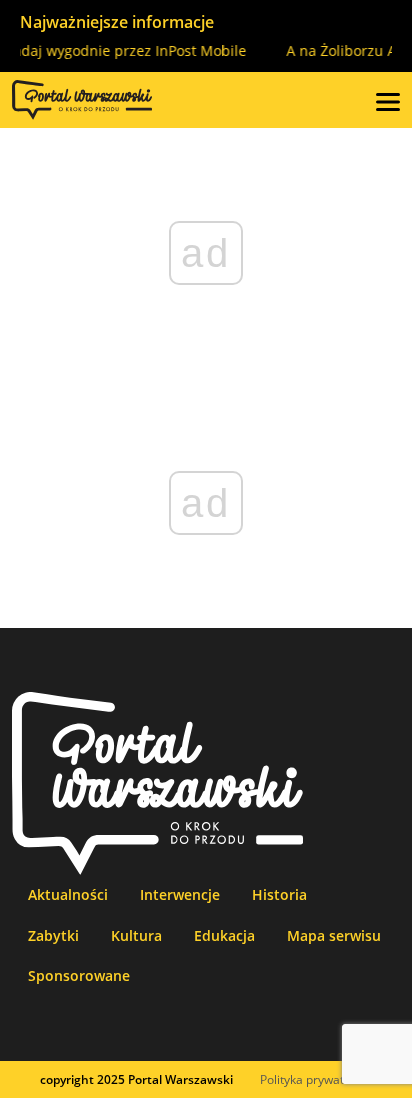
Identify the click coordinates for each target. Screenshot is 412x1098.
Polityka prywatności (316, 1079)
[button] (388, 100)
